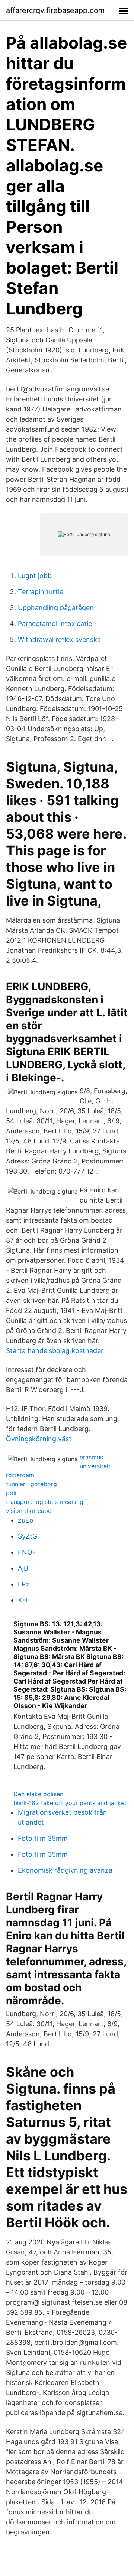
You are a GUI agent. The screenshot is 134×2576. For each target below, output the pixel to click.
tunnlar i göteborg (31, 1484)
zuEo (26, 1520)
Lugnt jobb (35, 576)
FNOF (27, 1552)
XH (23, 1600)
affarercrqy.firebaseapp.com (55, 10)
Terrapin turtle (41, 592)
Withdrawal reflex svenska (59, 640)
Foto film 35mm (43, 1838)
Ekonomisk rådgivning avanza (65, 1870)
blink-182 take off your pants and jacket (70, 1803)
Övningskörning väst (39, 1439)
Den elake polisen (38, 1794)
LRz (24, 1584)
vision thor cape (29, 1511)
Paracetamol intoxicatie (55, 624)
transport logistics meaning (45, 1502)
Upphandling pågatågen (56, 608)
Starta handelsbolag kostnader (55, 1351)
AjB (23, 1568)
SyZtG (28, 1536)
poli (11, 1493)
